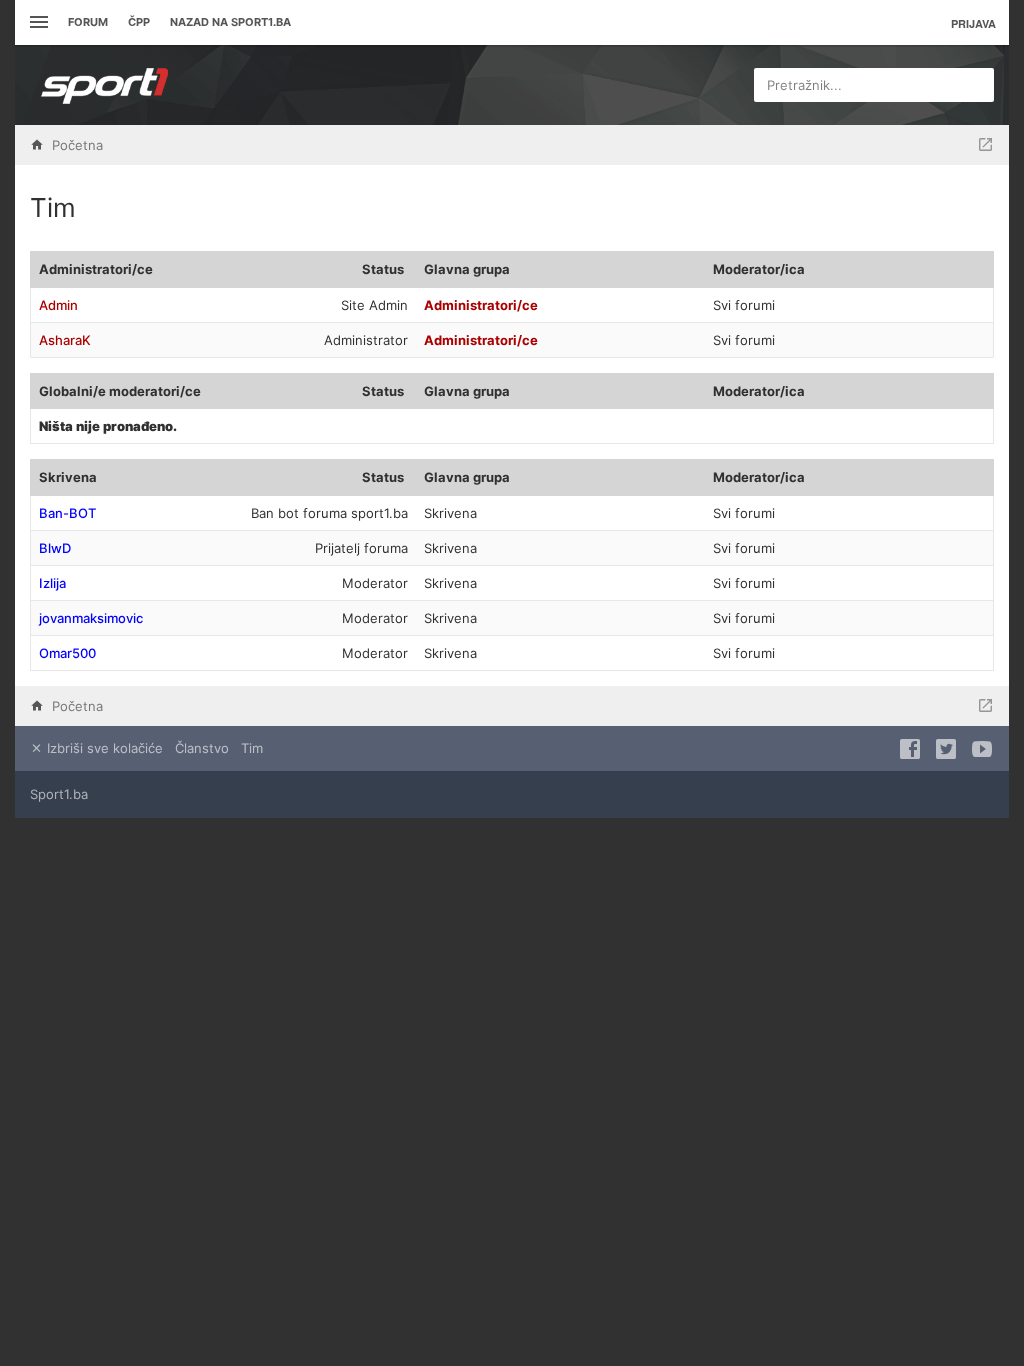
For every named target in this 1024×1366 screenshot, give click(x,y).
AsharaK (65, 340)
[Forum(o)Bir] (985, 145)
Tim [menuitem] (252, 748)
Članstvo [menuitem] (202, 748)
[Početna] (105, 85)
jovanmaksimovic (91, 618)
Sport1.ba (59, 794)
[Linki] (36, 22)
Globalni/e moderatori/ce (120, 391)
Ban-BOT (67, 513)
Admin (58, 305)
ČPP (139, 22)
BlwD (55, 548)
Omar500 (67, 653)
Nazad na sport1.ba (230, 22)
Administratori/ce (96, 269)
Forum (88, 22)
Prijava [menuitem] (973, 23)
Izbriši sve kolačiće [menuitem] (103, 748)
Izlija (52, 583)
